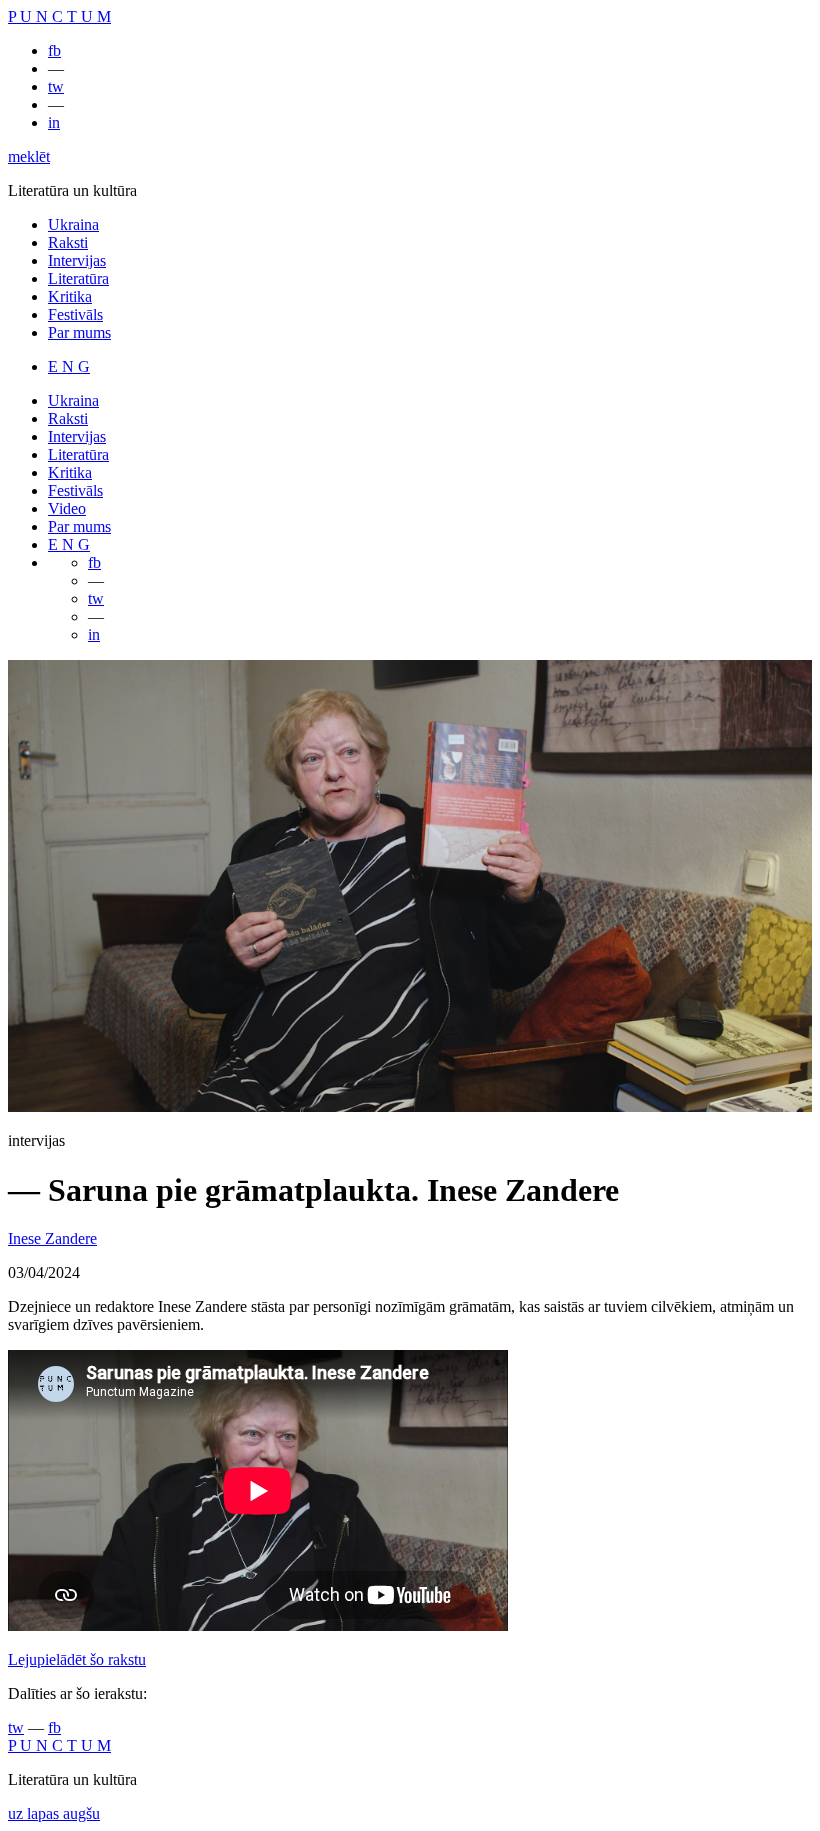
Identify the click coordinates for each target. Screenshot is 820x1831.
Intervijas (77, 260)
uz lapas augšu (54, 1813)
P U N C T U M (59, 16)
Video (67, 508)
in (54, 122)
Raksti (68, 242)
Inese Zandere (52, 1238)
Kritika (70, 296)
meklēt (29, 156)
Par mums (79, 332)
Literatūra (78, 278)
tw (56, 86)
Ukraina (73, 224)
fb (54, 50)
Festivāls (75, 314)
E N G (69, 366)
